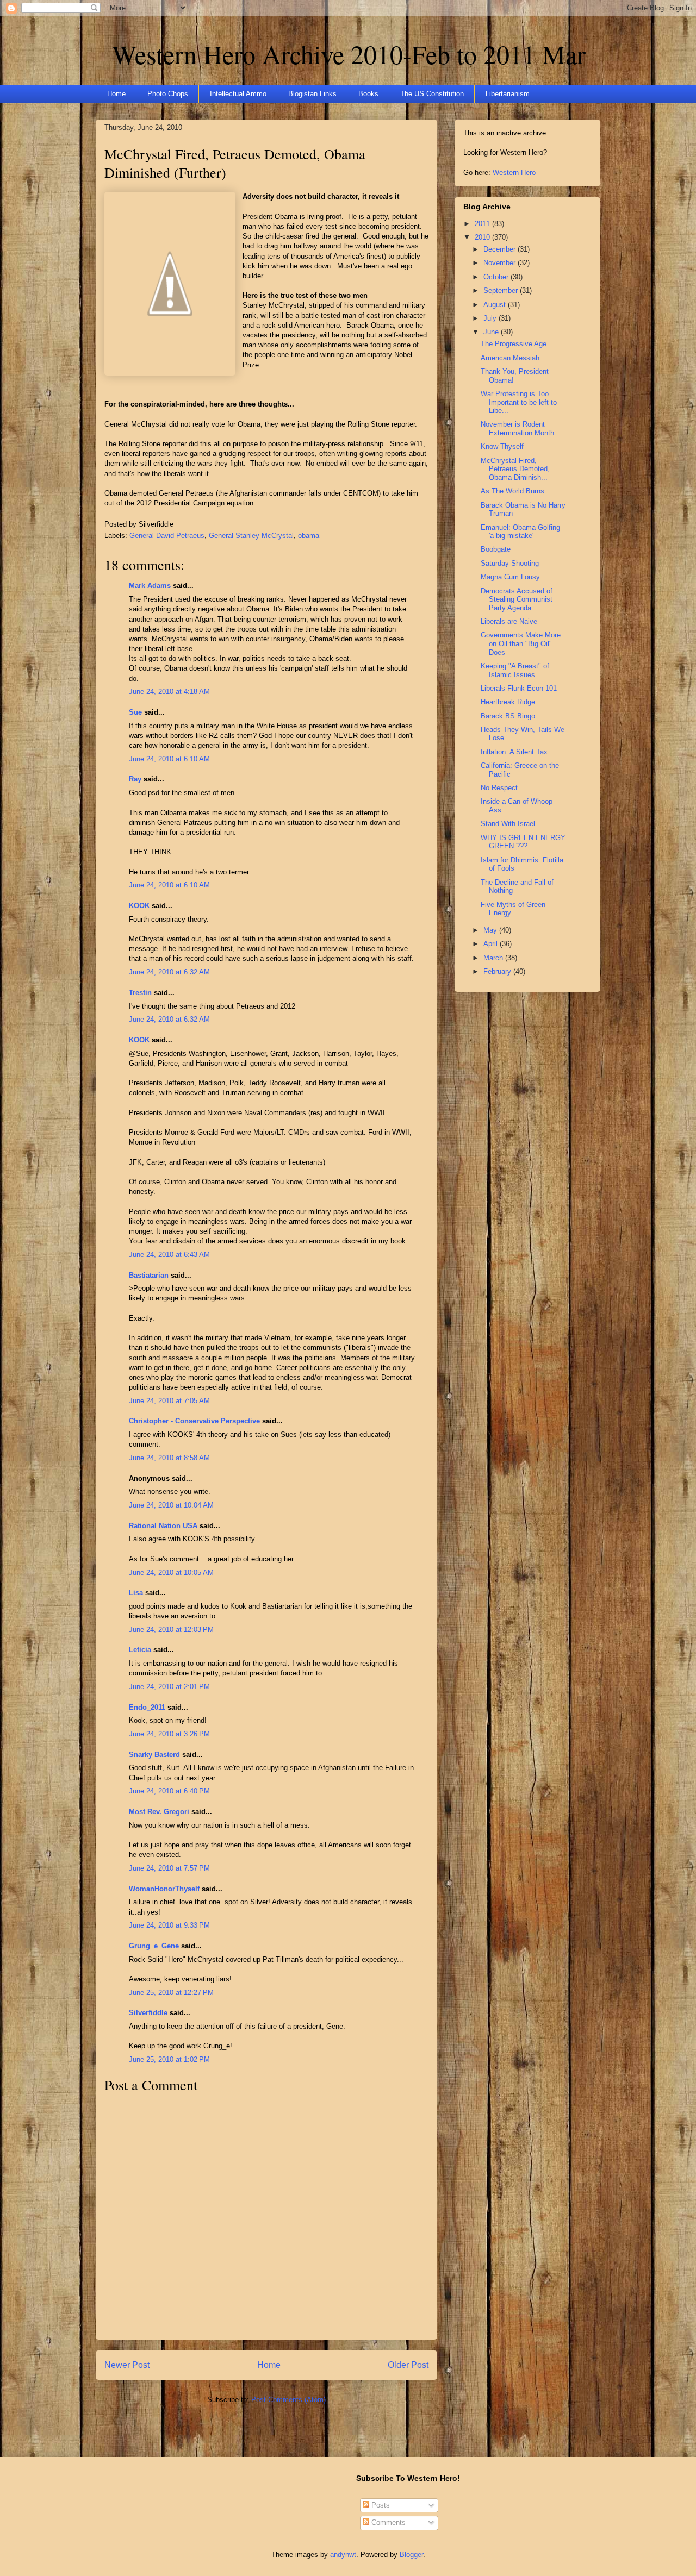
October (497, 277)
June (492, 332)
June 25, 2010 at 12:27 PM (171, 1993)
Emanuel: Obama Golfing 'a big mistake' (520, 532)
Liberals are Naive (509, 621)
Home (116, 94)
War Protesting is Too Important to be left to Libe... (519, 402)
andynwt (343, 2555)
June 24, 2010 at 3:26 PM (169, 1734)
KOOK (139, 906)
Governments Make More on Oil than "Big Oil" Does (521, 643)
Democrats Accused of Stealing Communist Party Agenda (517, 599)
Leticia (140, 1650)
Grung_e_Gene (154, 1946)
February (498, 971)
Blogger (411, 2555)
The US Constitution (432, 94)
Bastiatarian (149, 1275)
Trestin (140, 993)
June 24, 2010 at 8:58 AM (169, 1458)
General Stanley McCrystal (251, 536)
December (501, 249)
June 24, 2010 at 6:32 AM (169, 972)
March (494, 958)
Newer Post (127, 2365)
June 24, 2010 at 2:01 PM (169, 1687)
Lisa (136, 1593)
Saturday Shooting (510, 563)
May (491, 930)
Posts (380, 2505)
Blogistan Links (312, 94)
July (491, 318)
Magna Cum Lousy (510, 577)
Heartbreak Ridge (508, 702)
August (496, 305)
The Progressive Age (514, 344)
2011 (483, 224)
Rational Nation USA (163, 1526)
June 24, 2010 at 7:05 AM (169, 1401)
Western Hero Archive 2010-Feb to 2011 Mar (349, 54)
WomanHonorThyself (164, 1889)
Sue (135, 712)
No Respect (499, 788)
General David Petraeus (167, 536)
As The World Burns (512, 491)
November (501, 263)
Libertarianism (508, 94)
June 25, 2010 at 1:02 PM (169, 2059)
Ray (135, 779)
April (492, 944)
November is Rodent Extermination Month (517, 429)
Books (368, 94)
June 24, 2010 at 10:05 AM (171, 1573)
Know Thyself (502, 446)
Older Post (408, 2365)
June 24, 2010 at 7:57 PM (169, 1868)
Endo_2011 (147, 1707)
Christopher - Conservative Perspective (194, 1421)
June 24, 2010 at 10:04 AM (171, 1505)
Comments (387, 2522)
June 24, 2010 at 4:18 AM (169, 692)
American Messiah (510, 358)
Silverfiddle (148, 2013)
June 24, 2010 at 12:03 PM (171, 1630)
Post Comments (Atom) (288, 2400)
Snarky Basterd (154, 1755)
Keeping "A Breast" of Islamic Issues (515, 670)
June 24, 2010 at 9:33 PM (169, 1925)
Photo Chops (168, 94)
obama (309, 536)
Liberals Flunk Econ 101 (519, 688)
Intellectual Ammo (238, 94)
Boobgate (496, 549)
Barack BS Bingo (508, 716)
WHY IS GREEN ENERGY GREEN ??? (523, 842)
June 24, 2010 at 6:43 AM (169, 1255)
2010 (483, 237)
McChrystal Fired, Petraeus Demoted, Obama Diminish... (515, 469)
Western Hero (514, 173)
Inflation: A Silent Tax (514, 752)
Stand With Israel (508, 824)
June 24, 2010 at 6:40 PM (169, 1791)
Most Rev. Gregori (159, 1812)
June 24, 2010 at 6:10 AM (169, 759)
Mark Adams (150, 586)
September (502, 290)
